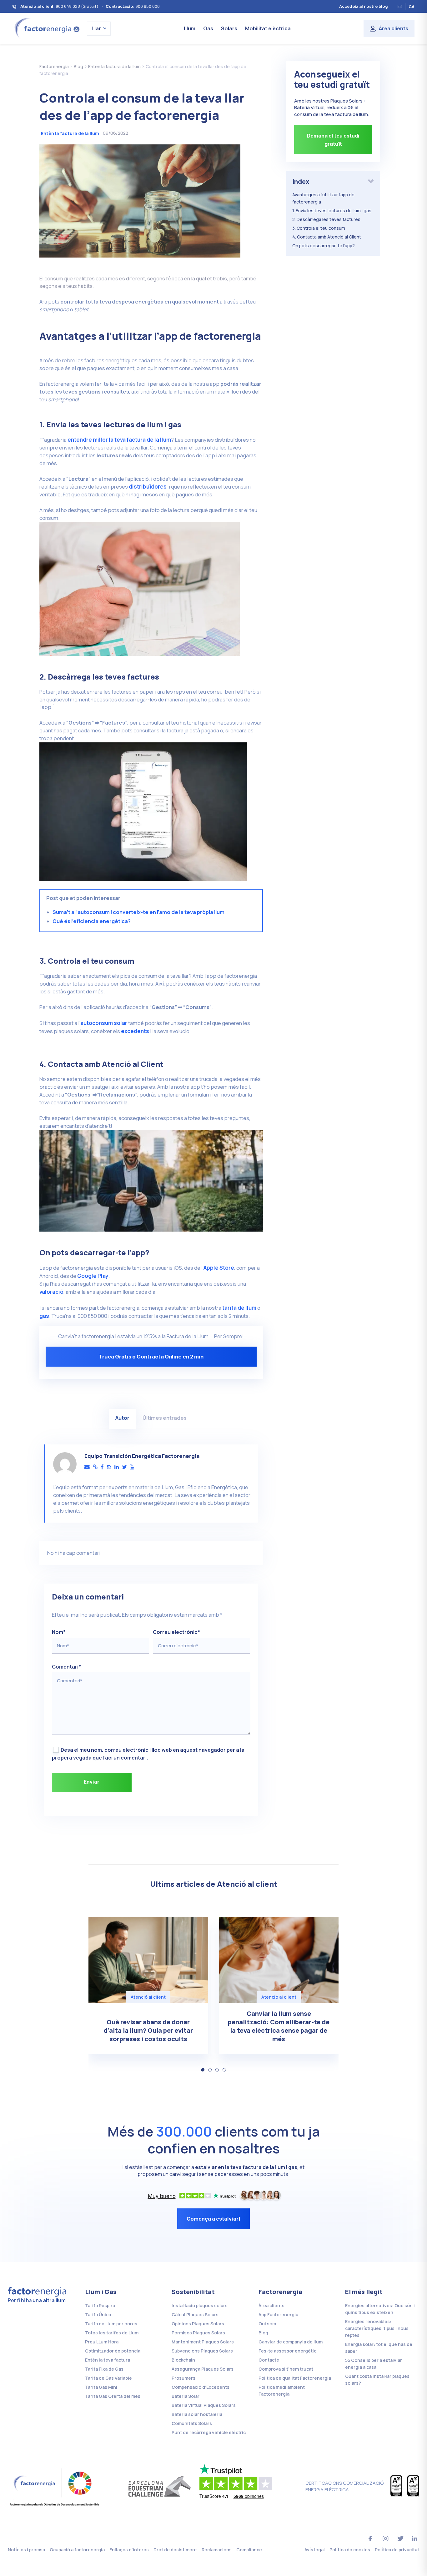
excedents (135, 1031)
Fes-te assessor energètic (287, 2351)
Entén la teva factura (108, 2360)
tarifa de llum (239, 1308)
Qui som (267, 2324)
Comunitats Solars (192, 2423)
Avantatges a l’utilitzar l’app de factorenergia (323, 198)
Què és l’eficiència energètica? (92, 921)
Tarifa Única (98, 2315)
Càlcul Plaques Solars (195, 2315)
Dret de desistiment (175, 2550)
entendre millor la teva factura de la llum (119, 440)
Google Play (93, 1276)
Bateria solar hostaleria (197, 2414)
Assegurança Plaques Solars (203, 2369)
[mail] (87, 1467)
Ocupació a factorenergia (77, 2550)
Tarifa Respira (100, 2305)
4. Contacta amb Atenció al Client (327, 237)
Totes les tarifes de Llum (112, 2333)
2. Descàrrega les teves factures (326, 219)
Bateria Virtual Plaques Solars (204, 2405)
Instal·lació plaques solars (200, 2305)
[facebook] (102, 1467)
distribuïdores (148, 487)
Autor (122, 1418)
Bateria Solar (186, 2396)
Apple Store (219, 1268)
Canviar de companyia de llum (291, 2342)
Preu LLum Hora (102, 2342)
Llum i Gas (101, 2292)
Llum (190, 28)
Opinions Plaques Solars (198, 2324)
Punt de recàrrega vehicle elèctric (209, 2432)
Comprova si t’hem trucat (286, 2369)
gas (44, 1316)
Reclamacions (217, 2550)
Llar (96, 28)
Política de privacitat (397, 2550)
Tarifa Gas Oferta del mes (113, 2396)
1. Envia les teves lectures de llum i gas (332, 211)
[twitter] (124, 1467)
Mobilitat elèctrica (268, 28)
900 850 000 (148, 6)
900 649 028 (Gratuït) (77, 6)
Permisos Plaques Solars (198, 2333)
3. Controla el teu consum (319, 228)
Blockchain (183, 2360)
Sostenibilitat (193, 2292)
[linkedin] (117, 1467)
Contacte (269, 2360)
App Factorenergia (278, 2315)
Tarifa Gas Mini (101, 2387)
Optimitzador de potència (113, 2351)
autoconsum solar (104, 1023)
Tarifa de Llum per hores (111, 2324)
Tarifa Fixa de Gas (104, 2369)
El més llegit (364, 2292)
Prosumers (183, 2378)
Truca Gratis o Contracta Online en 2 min (151, 1356)
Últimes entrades (165, 1418)
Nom (59, 1632)
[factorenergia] (46, 28)
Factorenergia (280, 2292)
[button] (203, 2070)
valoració (51, 1292)
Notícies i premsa (26, 2550)
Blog (263, 2333)
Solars (229, 28)
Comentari (66, 1667)
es (400, 6)
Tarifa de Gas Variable (108, 2378)
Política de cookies (350, 2550)
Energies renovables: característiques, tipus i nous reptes (377, 2328)
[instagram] (109, 1467)
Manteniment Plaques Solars (203, 2342)
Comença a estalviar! (213, 2219)
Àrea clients (394, 28)
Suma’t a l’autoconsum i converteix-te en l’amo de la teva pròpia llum (138, 912)
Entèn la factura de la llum (70, 133)
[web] (95, 1467)
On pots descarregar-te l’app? (324, 246)
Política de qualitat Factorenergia (295, 2378)
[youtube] (132, 1467)
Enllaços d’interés (129, 2550)
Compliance (249, 2550)
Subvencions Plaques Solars (202, 2351)
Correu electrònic (176, 1632)
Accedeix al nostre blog (364, 6)
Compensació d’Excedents (201, 2387)
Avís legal (315, 2550)
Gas (208, 28)
